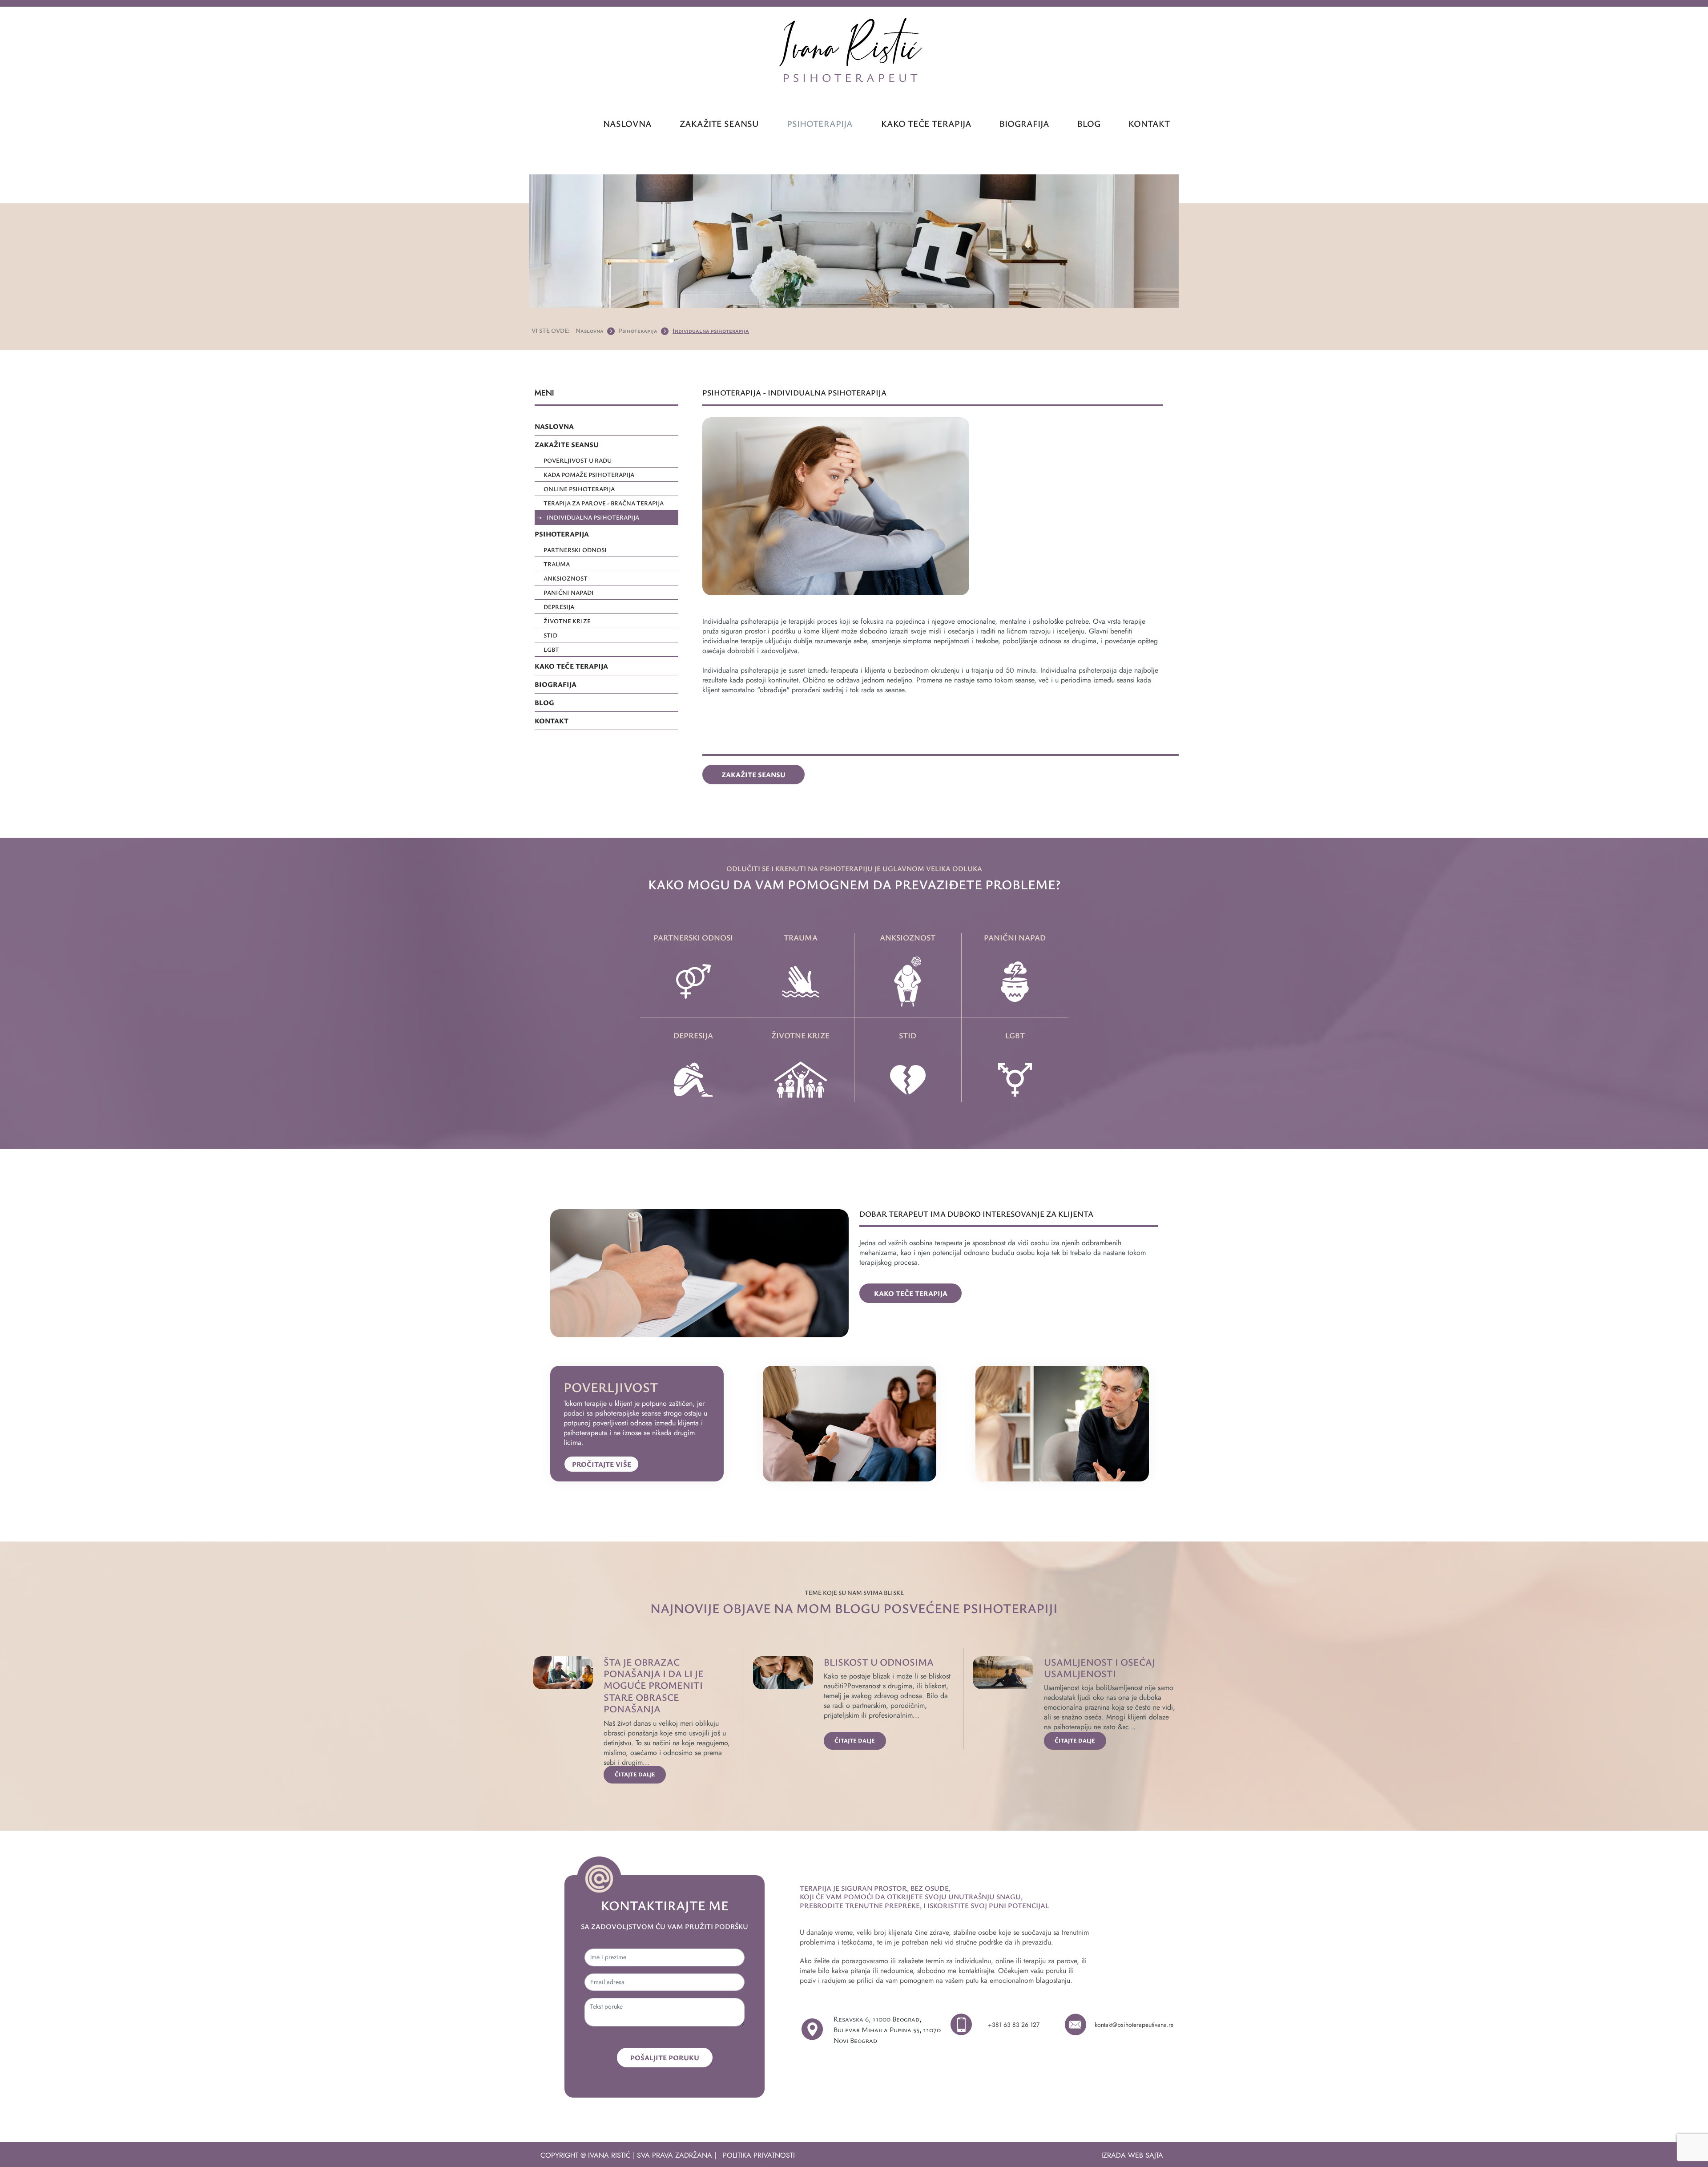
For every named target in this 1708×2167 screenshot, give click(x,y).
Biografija (1024, 123)
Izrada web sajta (1132, 2155)
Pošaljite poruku (665, 2058)
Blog (1089, 123)
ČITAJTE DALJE (635, 1774)
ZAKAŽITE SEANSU (567, 444)
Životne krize (567, 621)
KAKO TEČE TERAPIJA (571, 666)
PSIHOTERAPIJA (562, 534)
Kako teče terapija (926, 123)
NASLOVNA (554, 426)
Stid (550, 635)
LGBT (551, 649)
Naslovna (627, 123)
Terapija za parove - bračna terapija (604, 503)
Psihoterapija (820, 123)
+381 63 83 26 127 (1014, 2025)
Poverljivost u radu (578, 460)
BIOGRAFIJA (556, 684)
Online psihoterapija (579, 489)
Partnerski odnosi (575, 550)
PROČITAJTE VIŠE (602, 1464)
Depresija (559, 607)
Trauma (557, 564)
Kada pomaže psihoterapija (589, 474)
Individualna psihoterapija (711, 330)
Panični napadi (569, 592)
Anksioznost (566, 578)
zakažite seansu (719, 123)
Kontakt (1149, 123)
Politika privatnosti (759, 2155)
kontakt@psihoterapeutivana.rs (1134, 2025)
